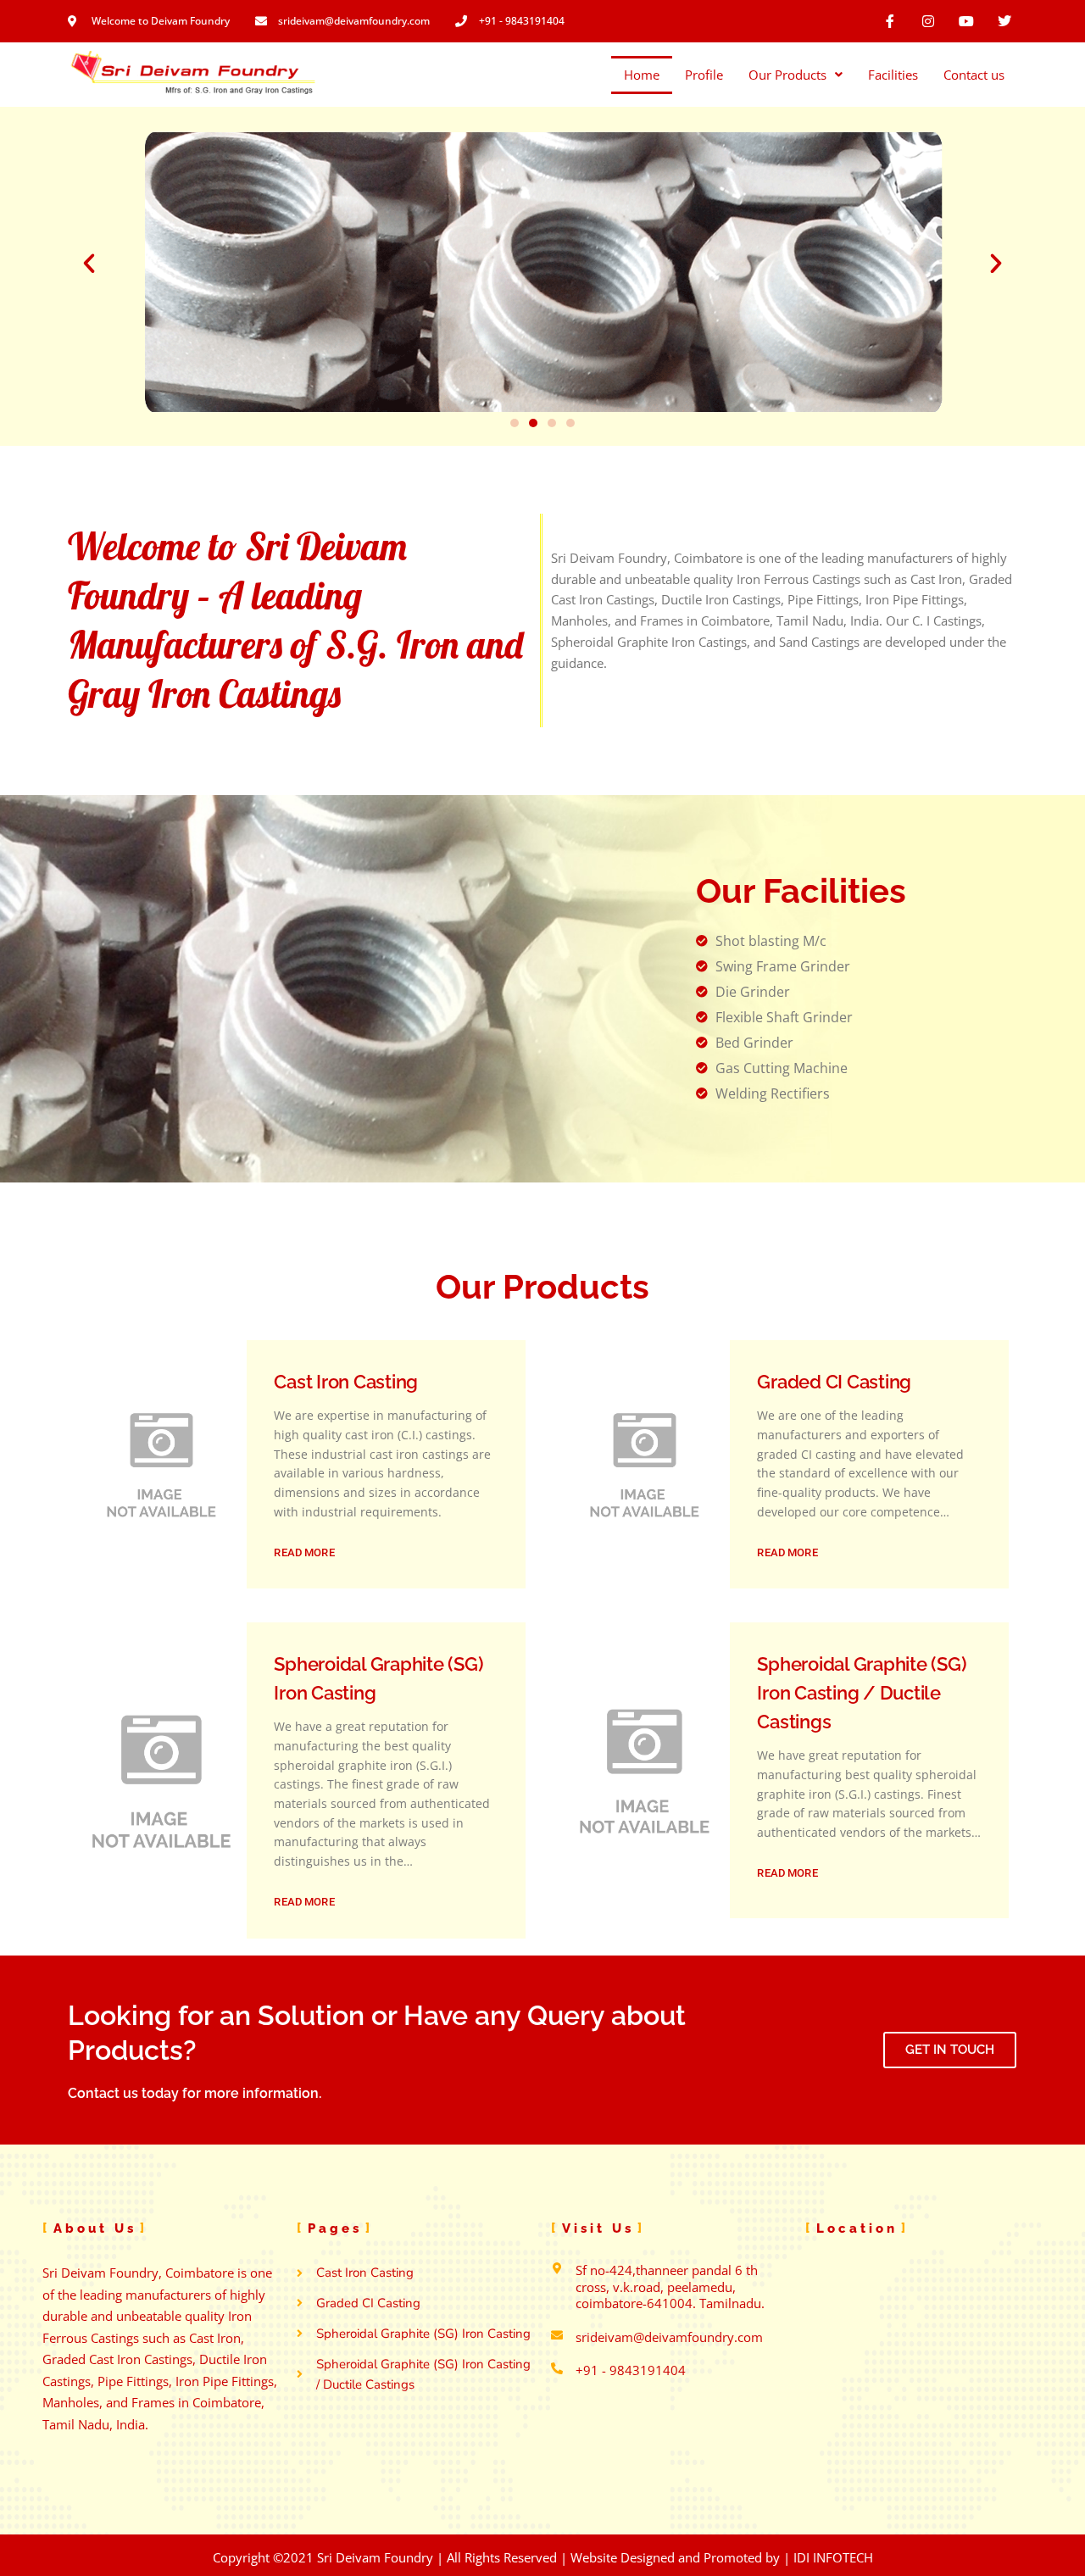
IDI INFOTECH (833, 2557)
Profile (704, 75)
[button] (89, 264)
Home (642, 75)
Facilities (893, 75)
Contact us (974, 75)
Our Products (787, 75)
